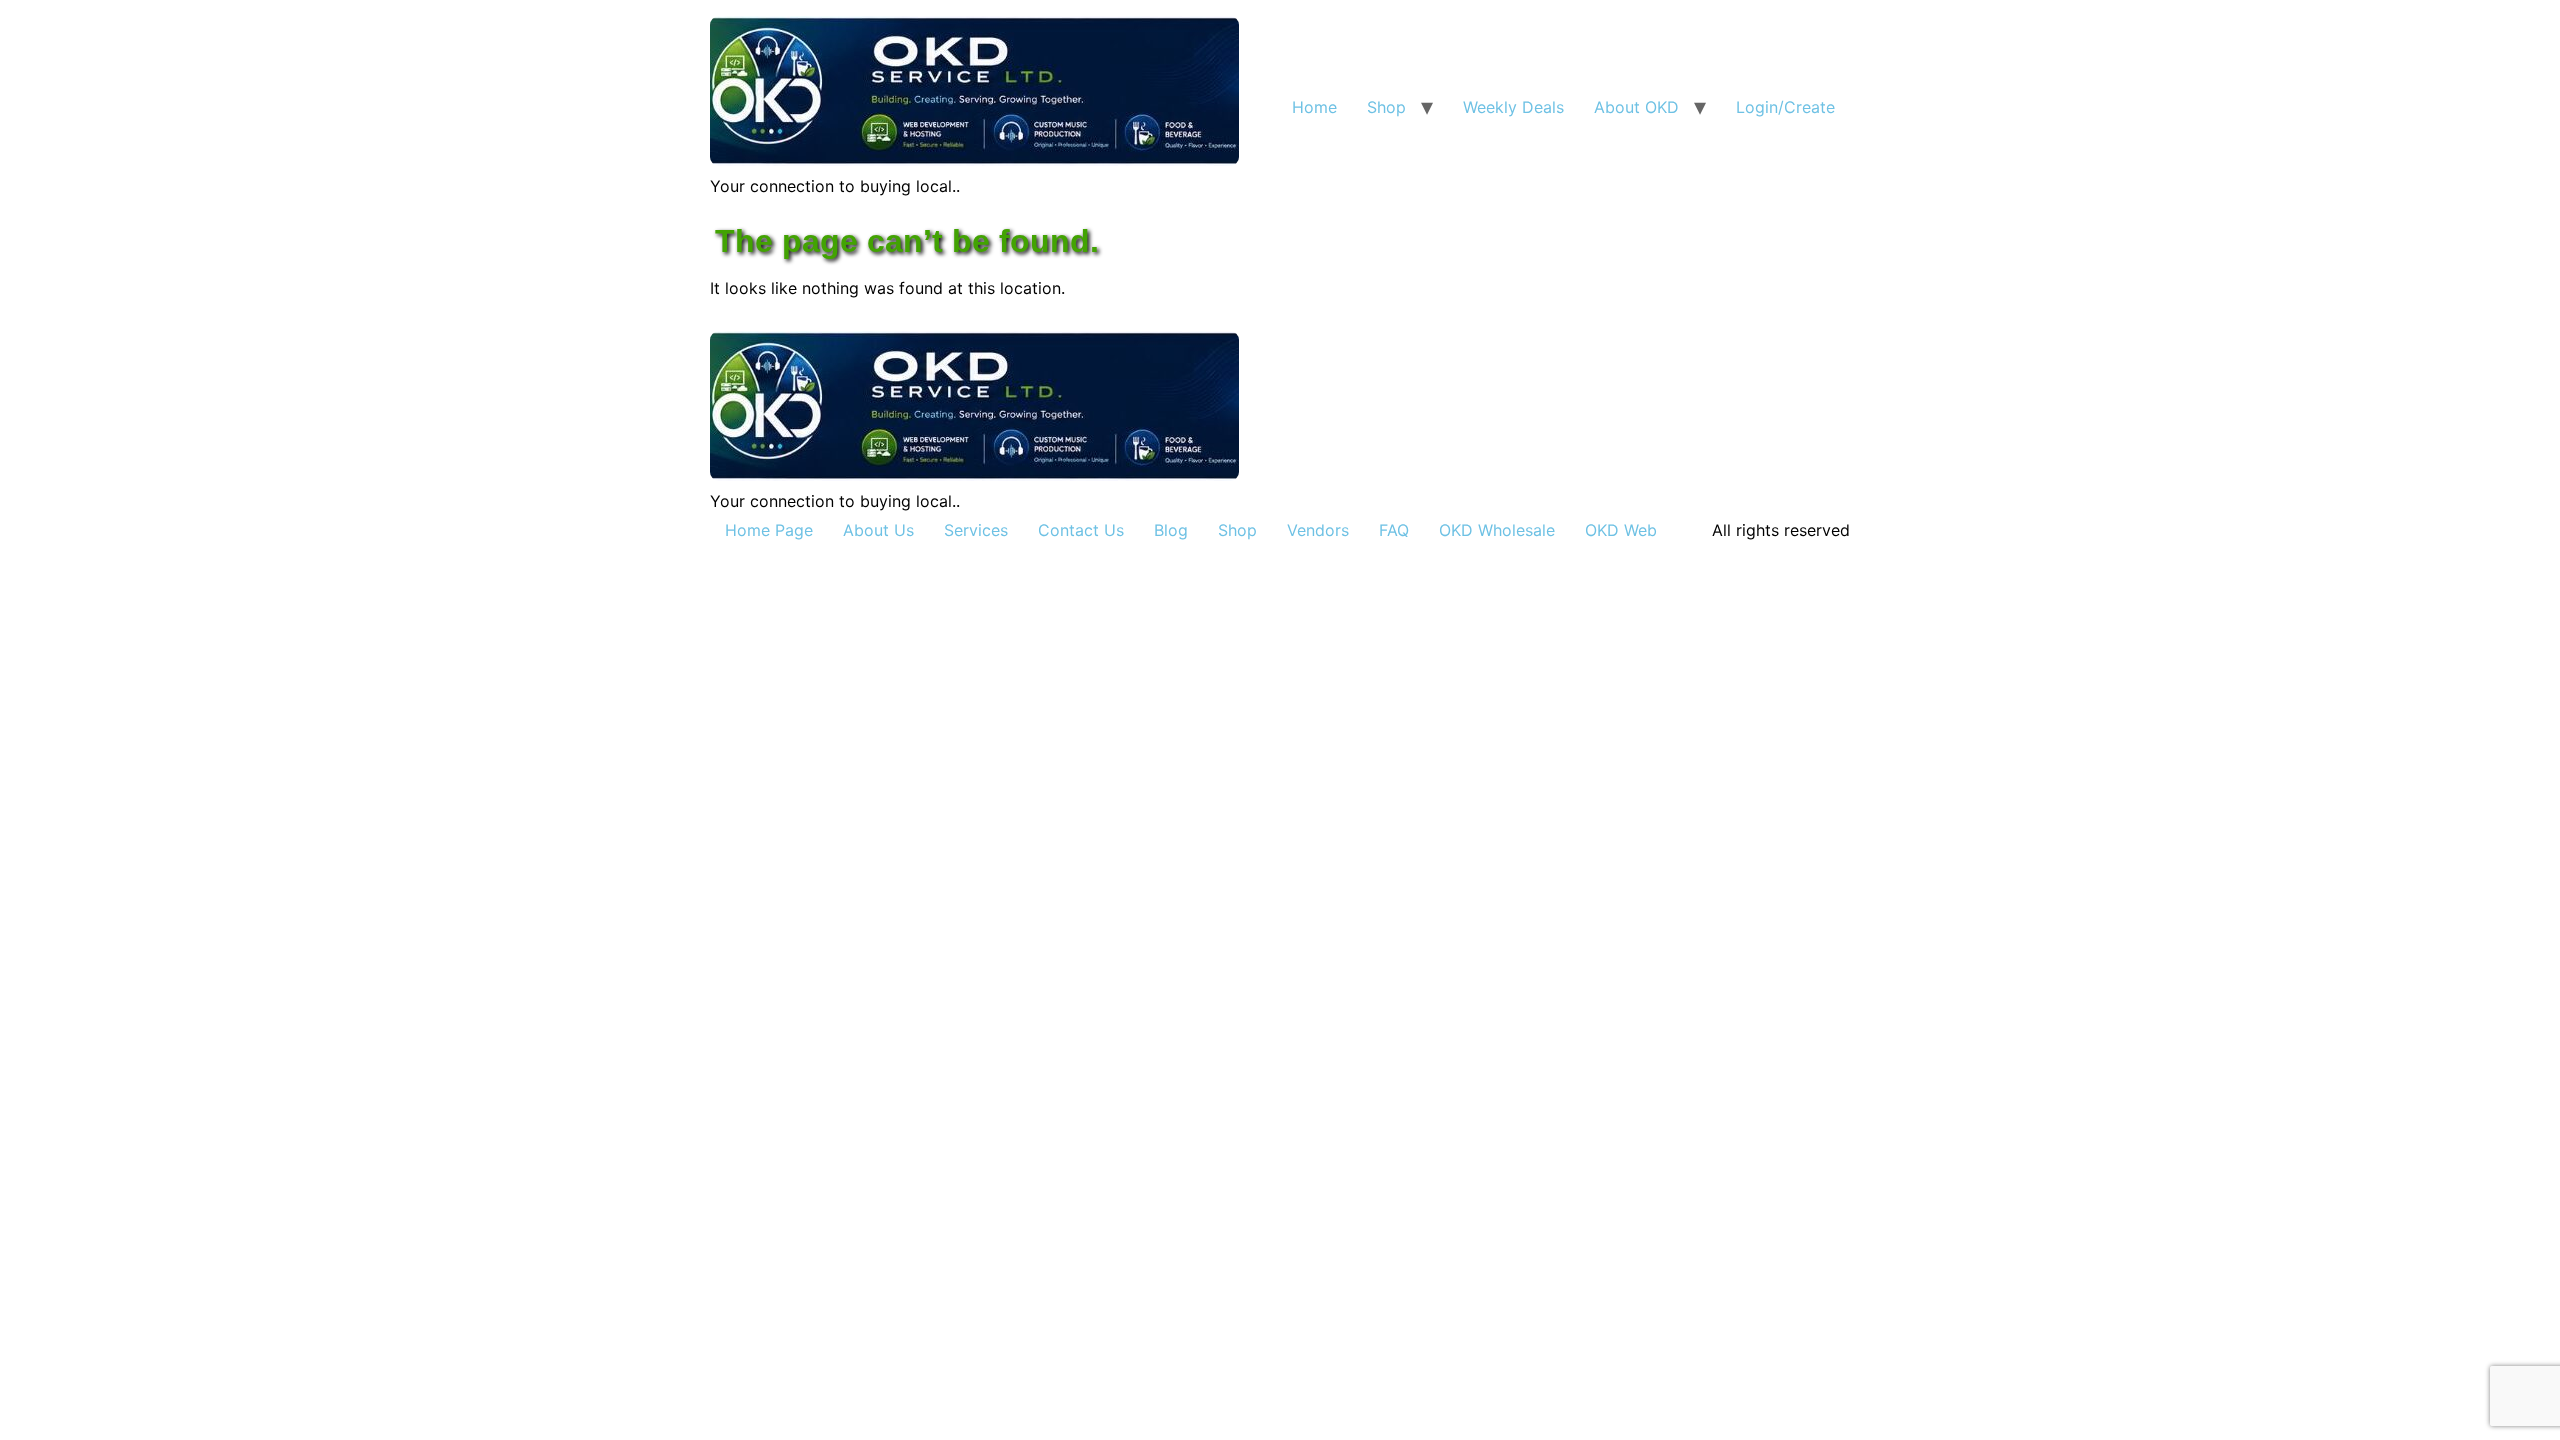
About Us (878, 530)
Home (1314, 107)
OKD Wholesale (1497, 530)
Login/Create (1785, 107)
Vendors (1318, 530)
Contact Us (1081, 530)
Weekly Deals (1513, 107)
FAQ (1394, 530)
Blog (1171, 530)
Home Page (769, 530)
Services (976, 530)
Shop (1386, 107)
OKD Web (1621, 530)
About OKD (1636, 107)
